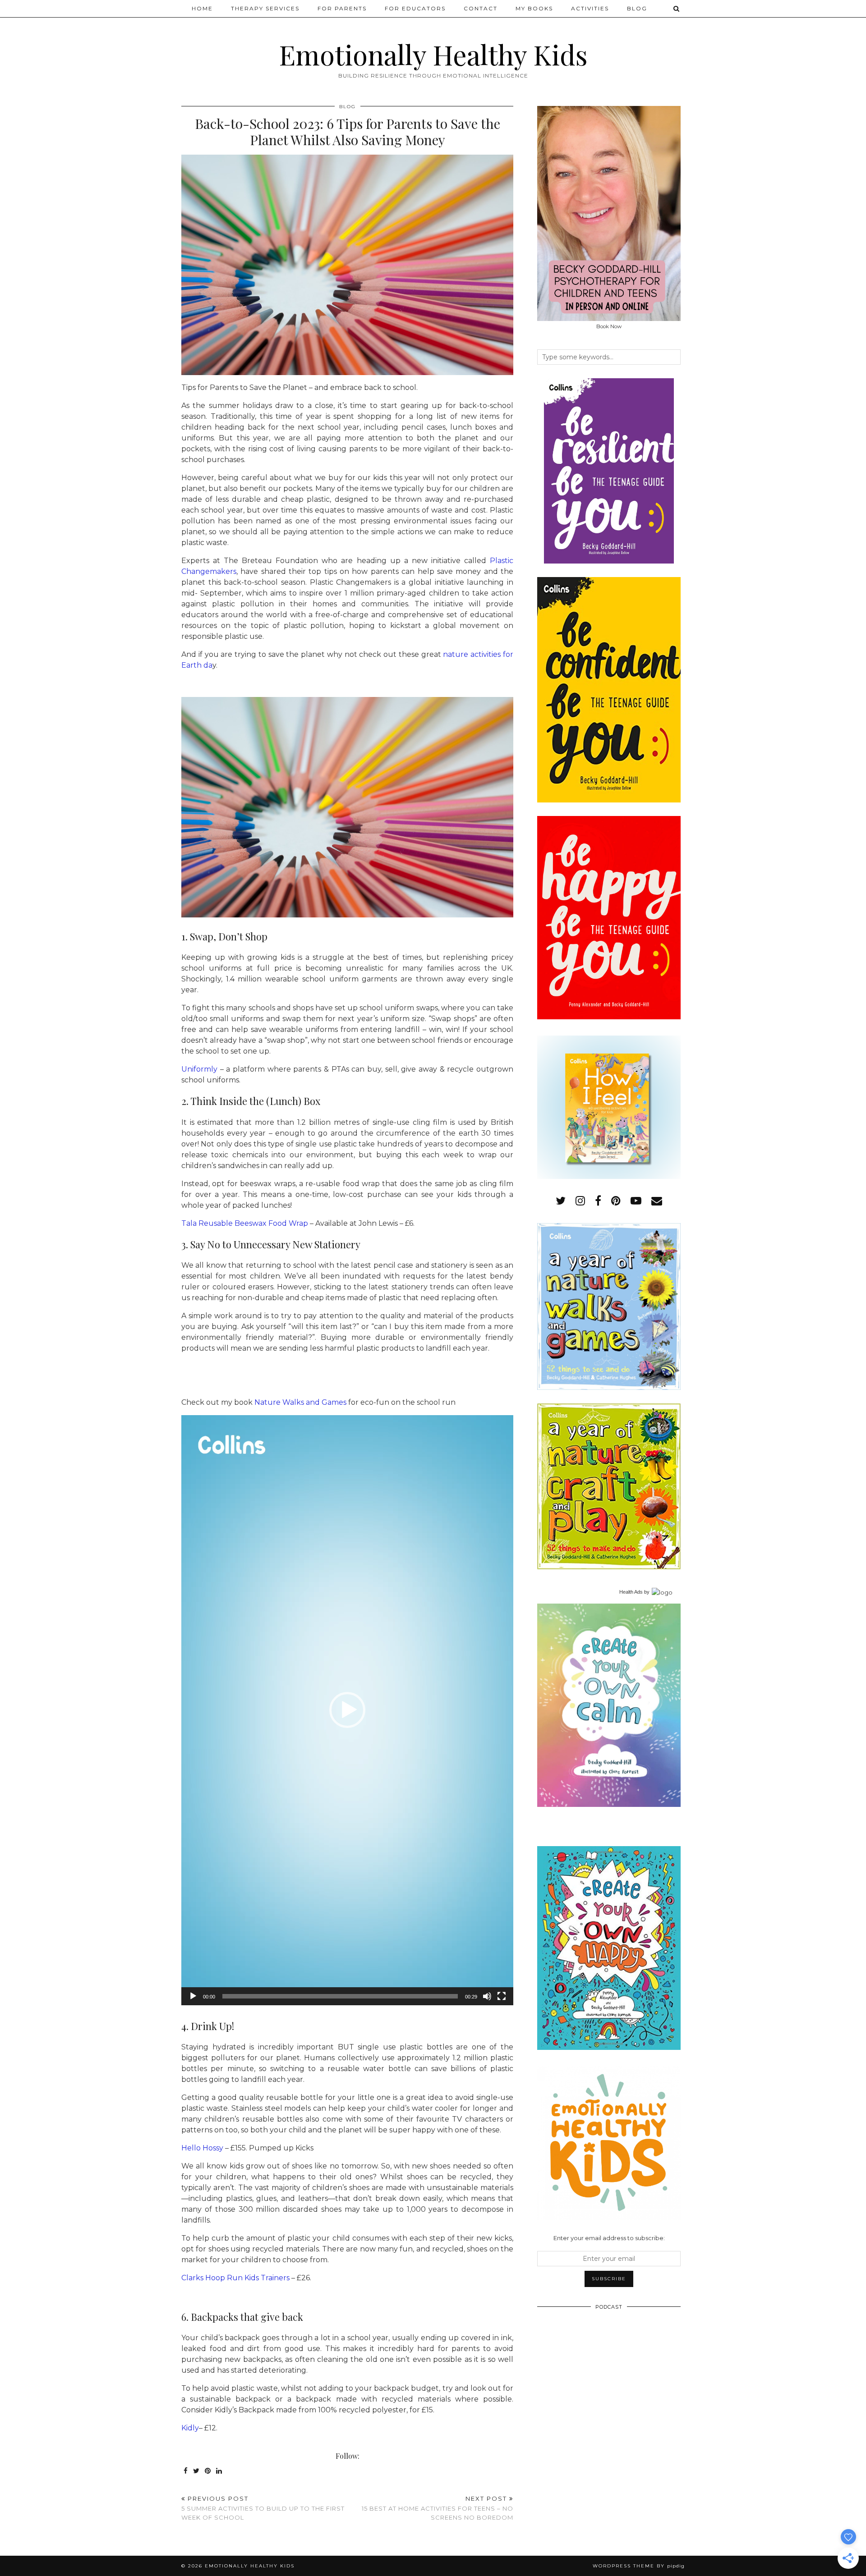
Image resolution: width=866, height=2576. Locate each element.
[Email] (657, 1201)
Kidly (190, 2428)
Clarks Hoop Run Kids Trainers (235, 2278)
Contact (481, 8)
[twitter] (561, 1201)
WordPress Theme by (639, 2566)
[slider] (340, 1996)
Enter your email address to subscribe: (609, 2238)
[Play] (193, 1996)
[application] (347, 1710)
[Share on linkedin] (219, 2471)
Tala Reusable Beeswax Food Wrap (245, 1223)
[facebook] (598, 1201)
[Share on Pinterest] (208, 2471)
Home (202, 8)
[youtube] (636, 1201)
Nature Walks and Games (300, 1402)
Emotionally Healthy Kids (433, 54)
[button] (347, 1710)
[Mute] (487, 1996)
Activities (590, 8)
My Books (534, 8)
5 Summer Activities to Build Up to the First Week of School (263, 2508)
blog (348, 107)
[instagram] (580, 1201)
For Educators (415, 8)
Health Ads (631, 1592)
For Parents (342, 8)
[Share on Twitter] (197, 2471)
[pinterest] (616, 1201)
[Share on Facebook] (186, 2471)
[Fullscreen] (502, 1996)
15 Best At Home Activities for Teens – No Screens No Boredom (438, 2508)
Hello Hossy (202, 2148)
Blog (637, 8)
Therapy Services (265, 8)
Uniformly (199, 1069)
